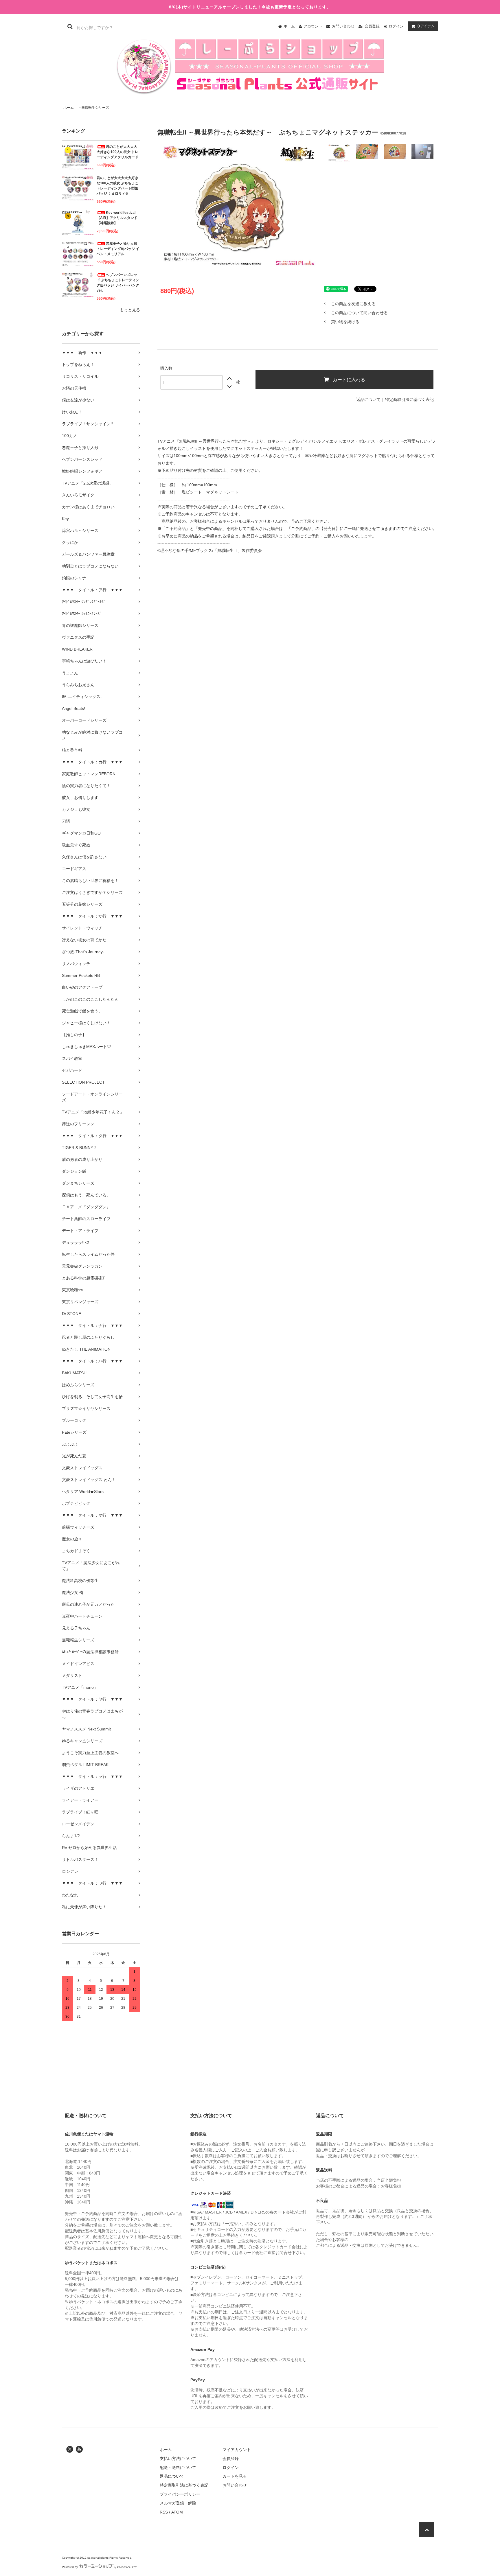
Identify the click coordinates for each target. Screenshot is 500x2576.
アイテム (426, 26)
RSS (164, 2512)
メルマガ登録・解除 (178, 2503)
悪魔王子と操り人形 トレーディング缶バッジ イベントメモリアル (118, 249)
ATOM (177, 2512)
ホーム (289, 26)
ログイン (396, 26)
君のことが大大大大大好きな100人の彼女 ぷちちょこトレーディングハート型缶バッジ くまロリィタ (117, 186)
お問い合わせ (343, 26)
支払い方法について (178, 2459)
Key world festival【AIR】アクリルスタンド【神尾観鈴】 (117, 218)
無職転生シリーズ (95, 108)
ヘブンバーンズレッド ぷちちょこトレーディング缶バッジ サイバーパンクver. (118, 283)
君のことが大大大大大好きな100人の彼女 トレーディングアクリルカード (117, 152)
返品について (368, 399)
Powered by (70, 2567)
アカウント (313, 26)
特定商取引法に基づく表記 (409, 399)
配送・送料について (178, 2468)
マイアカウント (237, 2450)
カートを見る (235, 2476)
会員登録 (372, 26)
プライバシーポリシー (180, 2494)
